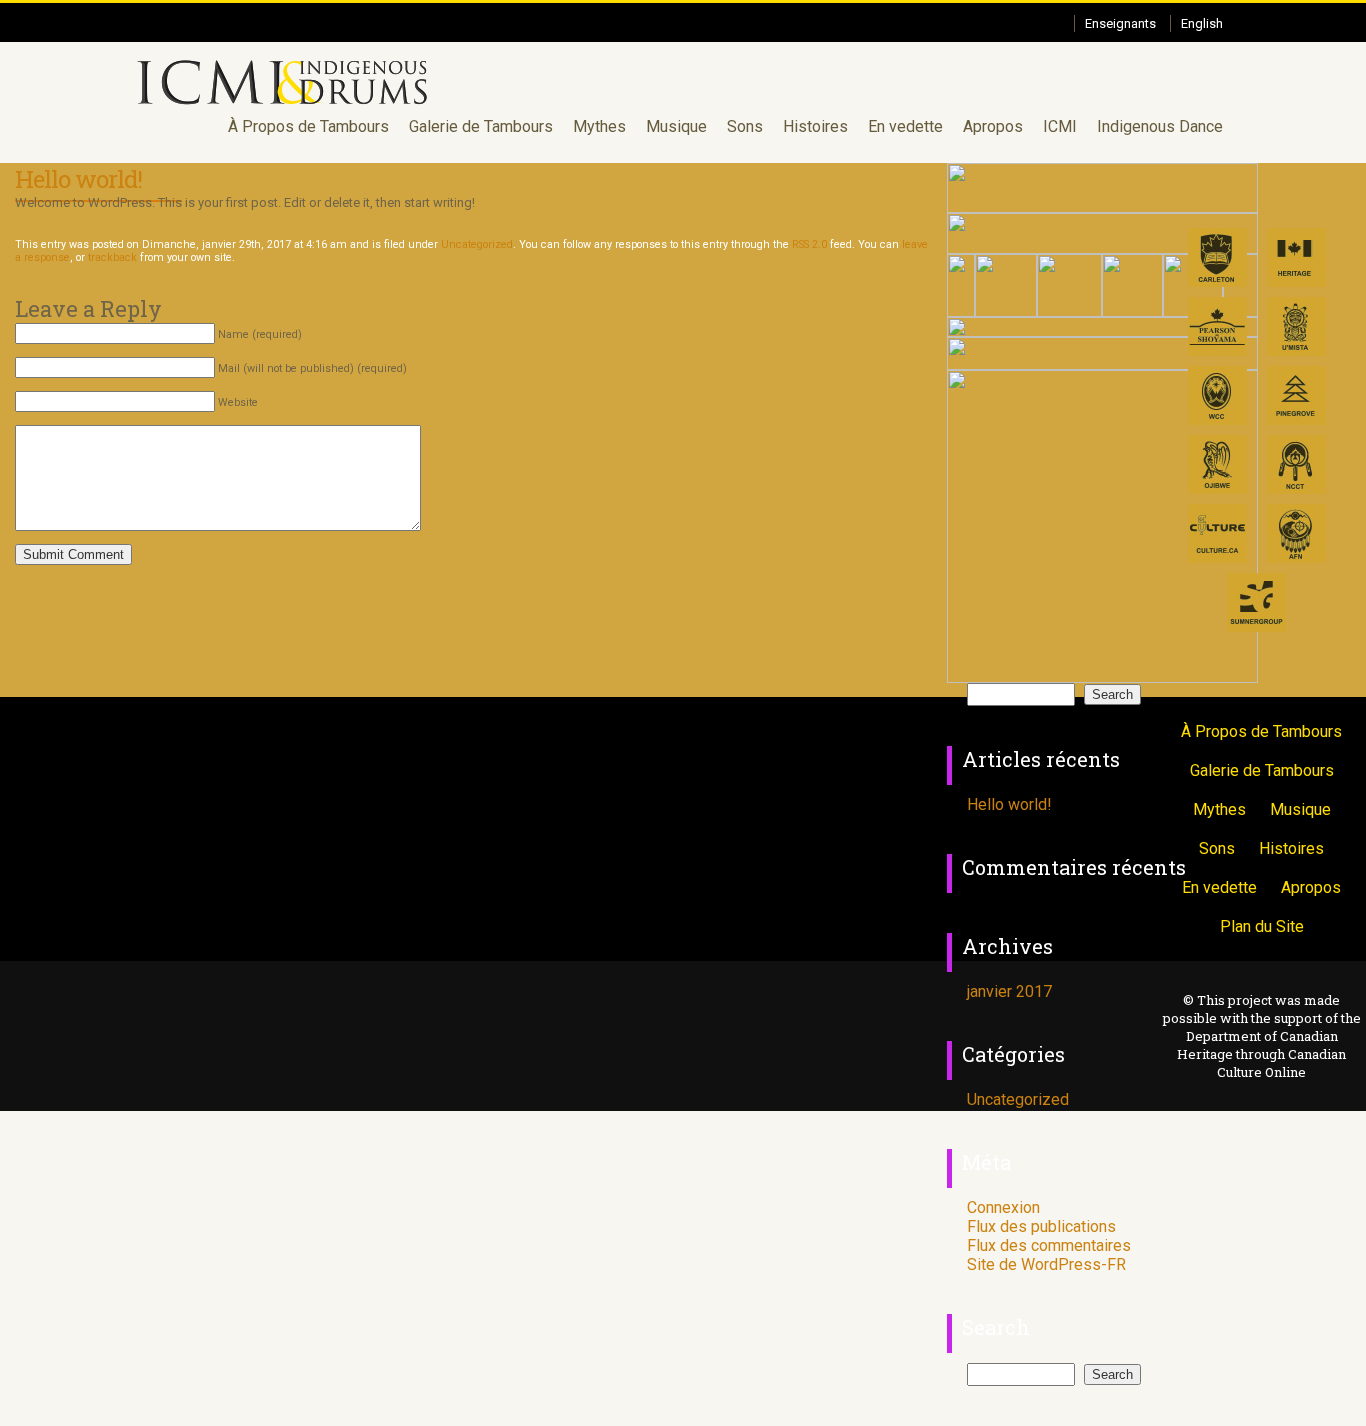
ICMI (1060, 126)
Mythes (599, 126)
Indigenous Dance (1160, 126)
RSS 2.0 (809, 244)
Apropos (993, 126)
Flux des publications (1041, 1226)
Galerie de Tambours (481, 126)
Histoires (815, 126)
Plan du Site (1262, 926)
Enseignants (1120, 23)
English (1202, 23)
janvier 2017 (1009, 991)
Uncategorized (477, 244)
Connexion (1003, 1207)
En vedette (905, 126)
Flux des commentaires (1049, 1245)
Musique (676, 126)
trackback (112, 257)
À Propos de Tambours (308, 126)
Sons (745, 126)
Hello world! (78, 179)
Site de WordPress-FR (1046, 1264)
